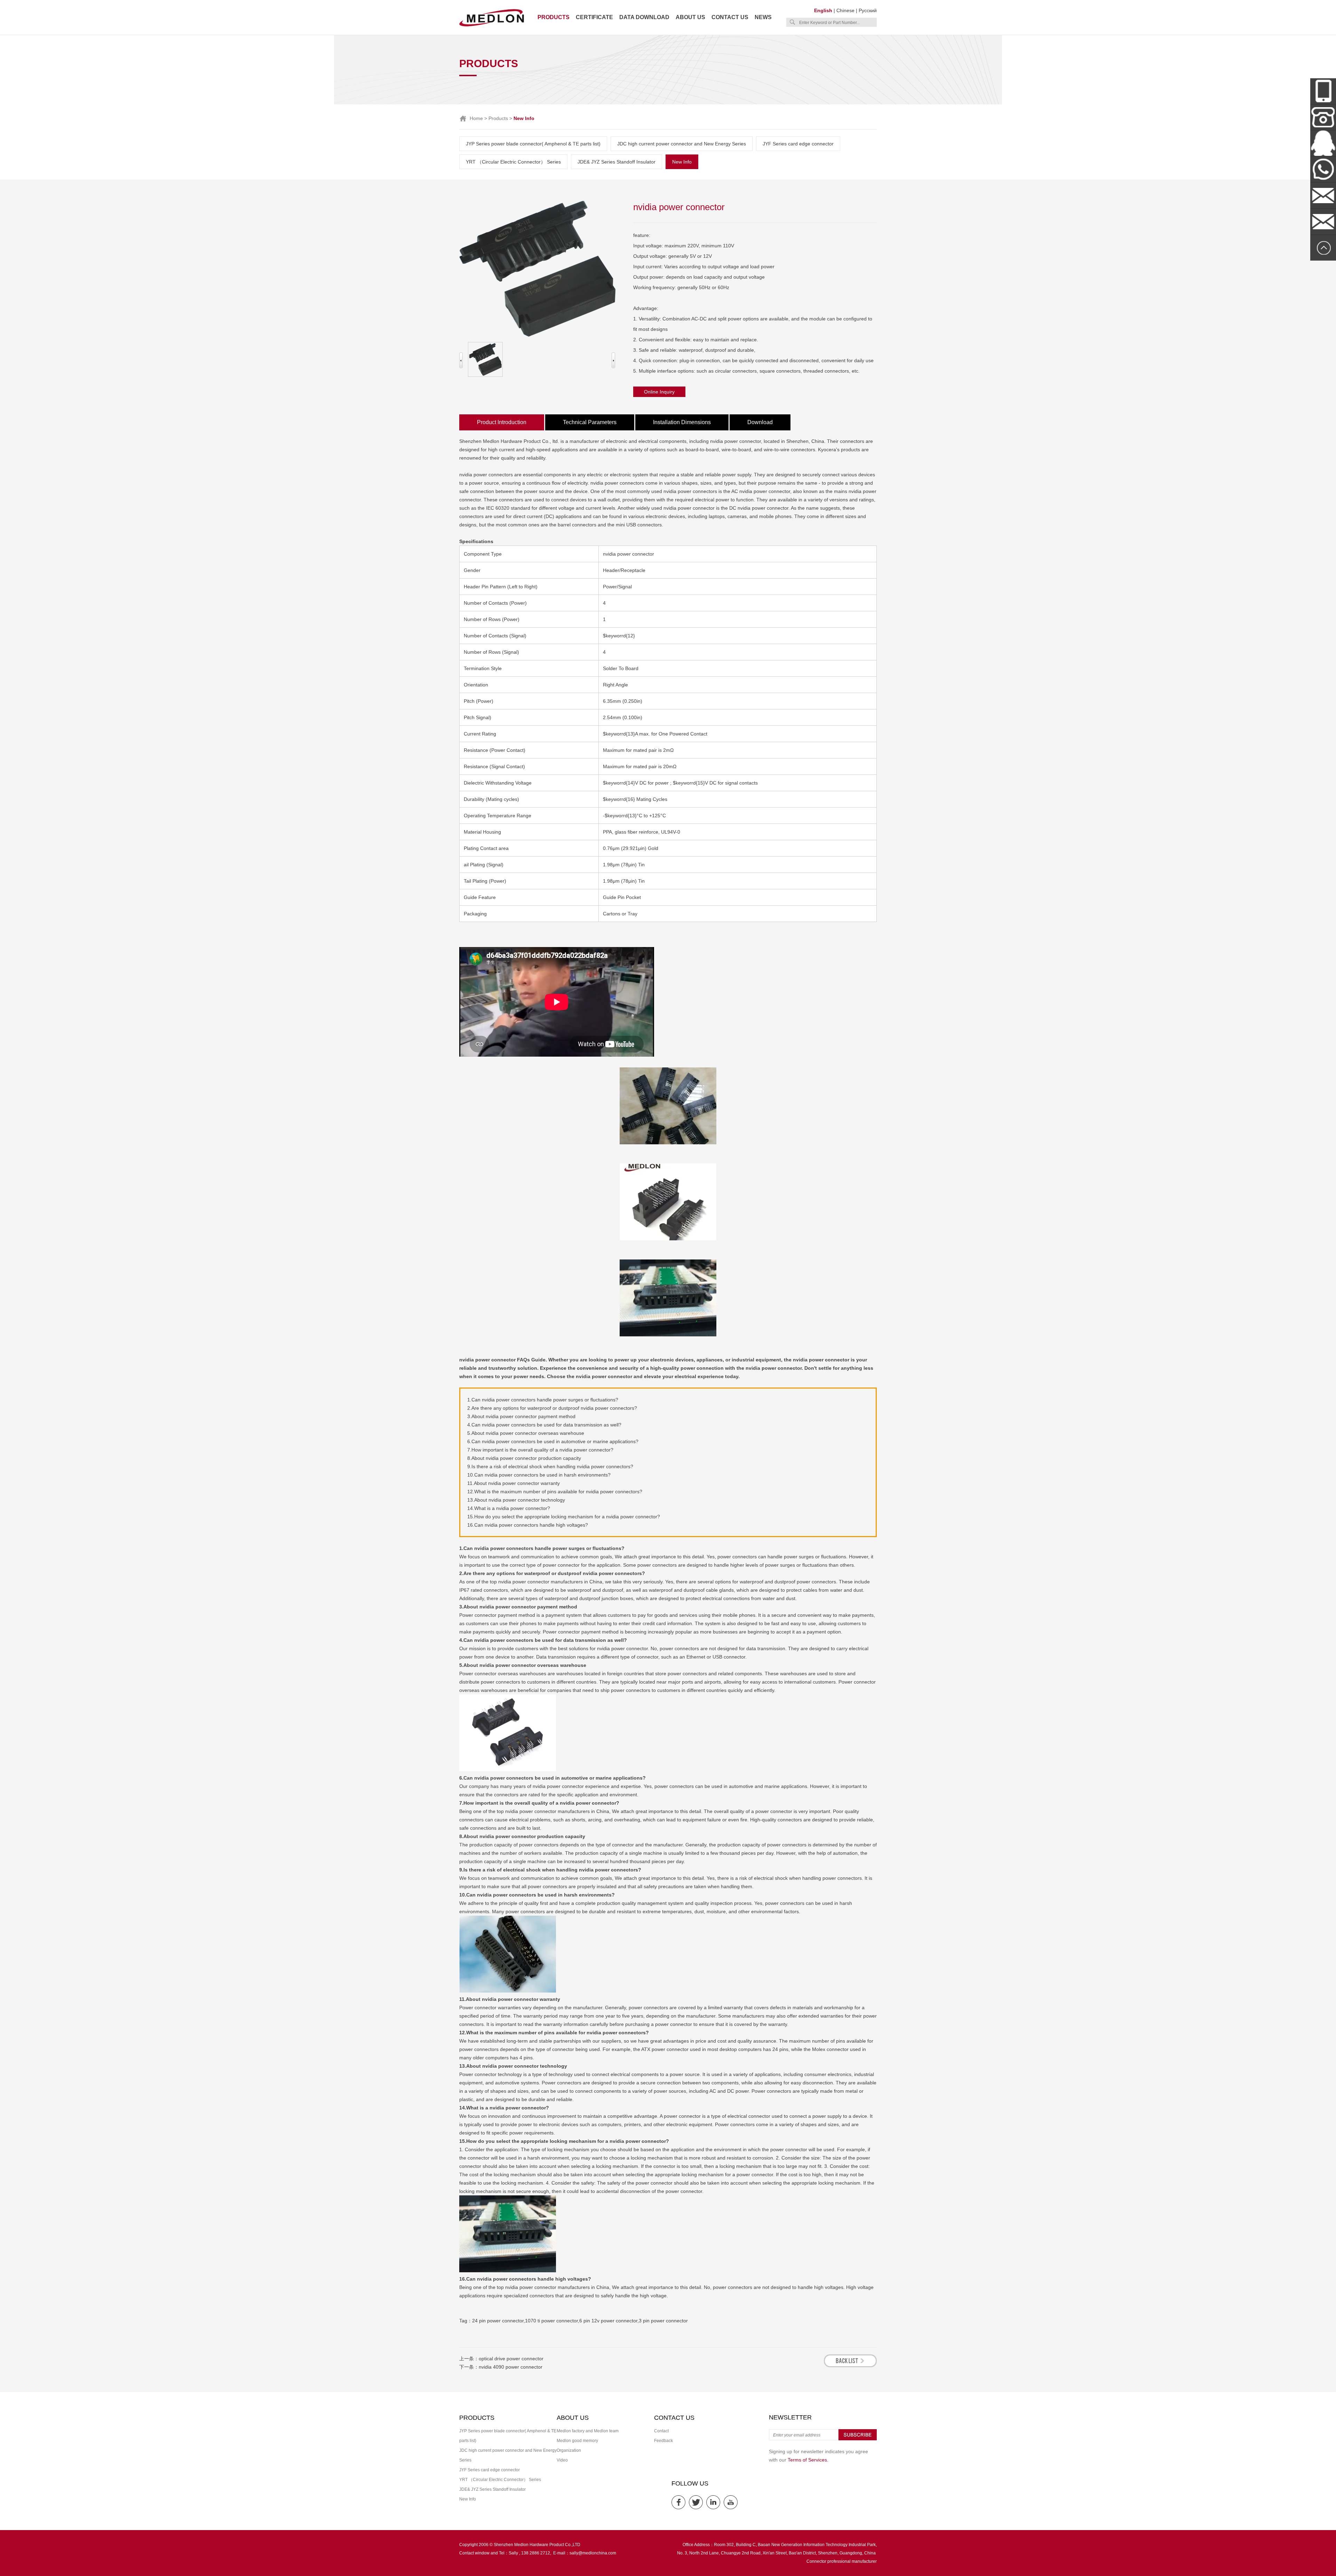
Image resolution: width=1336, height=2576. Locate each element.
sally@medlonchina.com (593, 2553)
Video (562, 2460)
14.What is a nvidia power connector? (509, 1508)
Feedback (663, 2441)
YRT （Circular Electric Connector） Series (513, 162)
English (823, 10)
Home (476, 118)
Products (554, 17)
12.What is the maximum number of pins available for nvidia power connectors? (555, 1492)
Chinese (845, 10)
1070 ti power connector (551, 2321)
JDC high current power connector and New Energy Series (682, 144)
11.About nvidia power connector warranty (514, 1483)
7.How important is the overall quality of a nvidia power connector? (540, 1450)
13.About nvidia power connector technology (516, 1500)
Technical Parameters (590, 422)
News (763, 17)
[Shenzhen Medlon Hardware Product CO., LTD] (492, 26)
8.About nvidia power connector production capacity (524, 1458)
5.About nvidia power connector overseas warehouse (526, 1433)
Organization (569, 2450)
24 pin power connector (498, 2321)
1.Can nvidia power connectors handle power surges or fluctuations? (543, 1400)
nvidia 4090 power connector (511, 2367)
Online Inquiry (659, 392)
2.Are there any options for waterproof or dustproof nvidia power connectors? (552, 1408)
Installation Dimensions (682, 422)
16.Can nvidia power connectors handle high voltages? (528, 1525)
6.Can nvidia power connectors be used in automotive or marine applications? (553, 1441)
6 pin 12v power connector (608, 2321)
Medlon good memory (577, 2441)
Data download (644, 17)
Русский (868, 10)
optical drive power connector (511, 2359)
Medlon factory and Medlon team (588, 2431)
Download (760, 422)
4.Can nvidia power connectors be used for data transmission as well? (544, 1425)
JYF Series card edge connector (798, 144)
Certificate (594, 17)
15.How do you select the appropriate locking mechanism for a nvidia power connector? (564, 1517)
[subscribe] (858, 2439)
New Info (682, 162)
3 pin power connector (663, 2321)
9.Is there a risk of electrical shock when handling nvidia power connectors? (550, 1466)
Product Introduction (502, 422)
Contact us (730, 17)
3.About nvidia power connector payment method (521, 1416)
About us (690, 17)
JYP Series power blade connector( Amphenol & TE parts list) (533, 144)
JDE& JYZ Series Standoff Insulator (617, 162)
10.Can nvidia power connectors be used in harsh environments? (539, 1475)
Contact (661, 2431)
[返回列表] (850, 2365)
